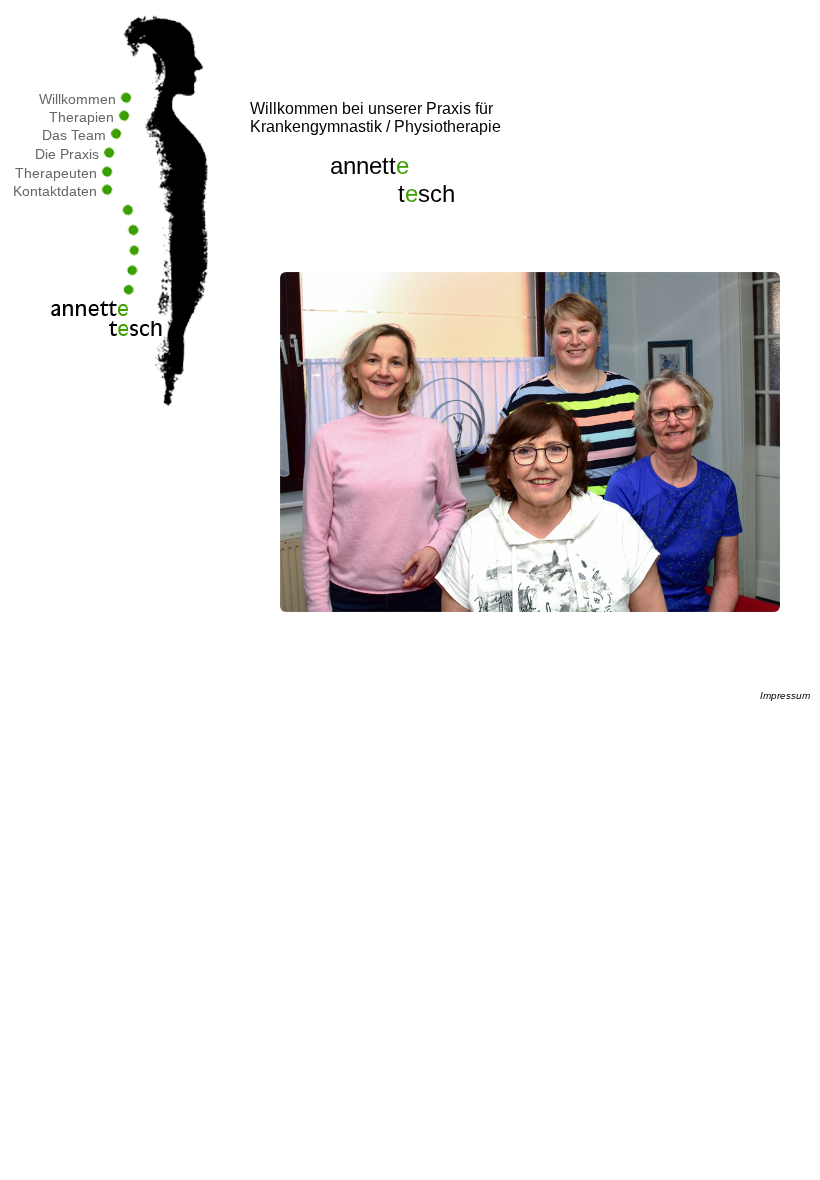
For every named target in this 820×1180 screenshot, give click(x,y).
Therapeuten (58, 173)
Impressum (785, 695)
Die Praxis (69, 154)
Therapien (83, 117)
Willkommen (79, 99)
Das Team (76, 135)
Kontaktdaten (57, 191)
